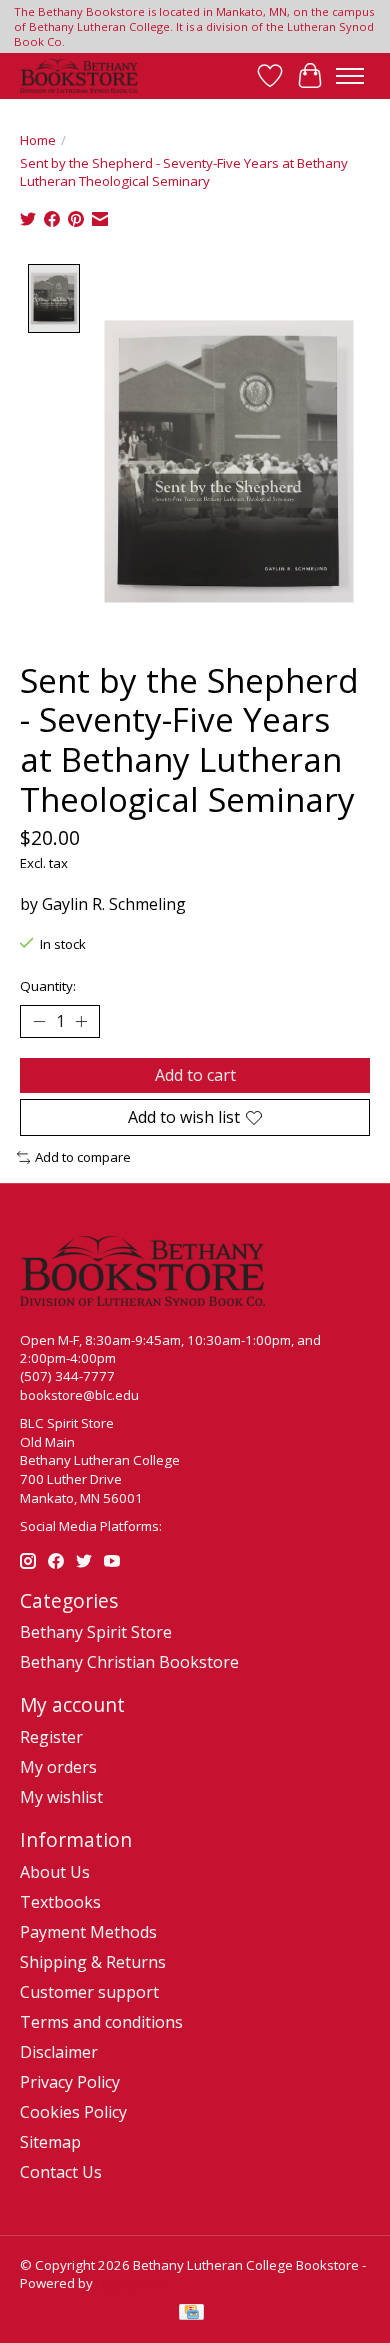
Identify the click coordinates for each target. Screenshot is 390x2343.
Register (51, 1737)
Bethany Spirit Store (96, 1632)
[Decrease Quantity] (39, 1021)
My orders (58, 1767)
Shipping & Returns (93, 1962)
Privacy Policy (70, 2082)
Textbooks (60, 1902)
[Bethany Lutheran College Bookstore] (79, 76)
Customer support (89, 1992)
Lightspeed (130, 2283)
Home (38, 140)
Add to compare (83, 1157)
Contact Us (61, 2172)
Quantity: (48, 986)
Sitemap (50, 2142)
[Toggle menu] (350, 76)
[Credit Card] (191, 2314)
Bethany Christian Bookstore (129, 1662)
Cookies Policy (73, 2112)
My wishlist (61, 1797)
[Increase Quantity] (81, 1021)
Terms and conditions (101, 2022)
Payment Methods (88, 1932)
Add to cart (195, 1075)
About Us (55, 1872)
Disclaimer (59, 2052)
